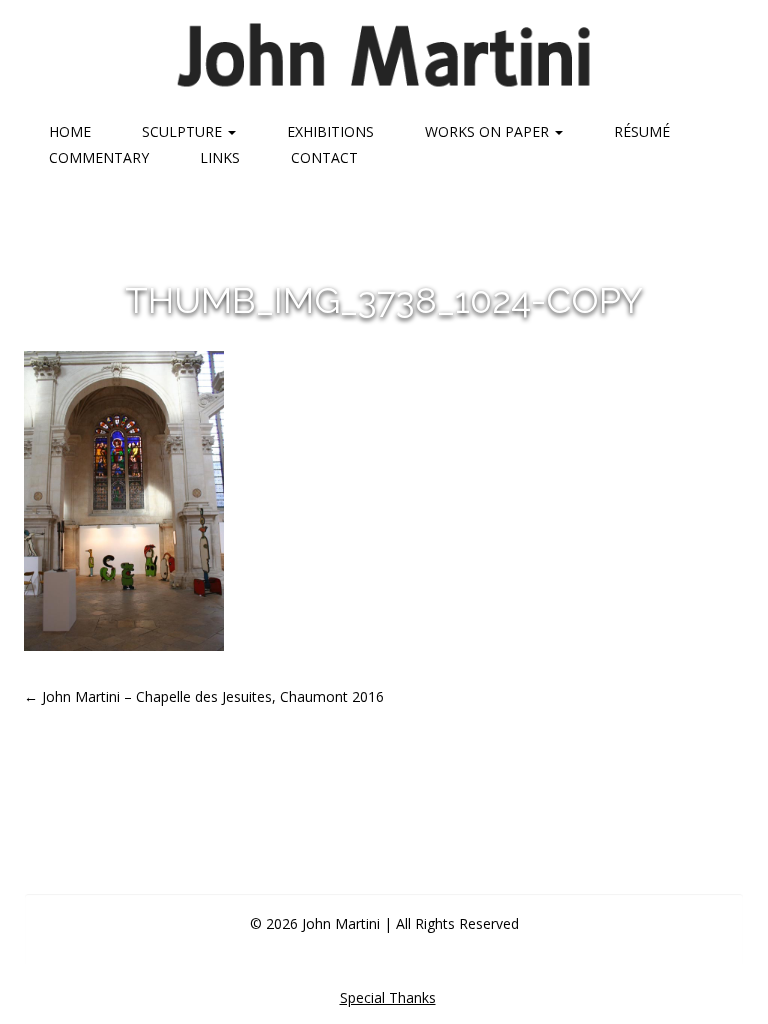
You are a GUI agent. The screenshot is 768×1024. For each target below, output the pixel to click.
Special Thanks (388, 997)
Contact (324, 157)
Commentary (99, 157)
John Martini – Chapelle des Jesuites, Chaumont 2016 (204, 696)
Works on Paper (489, 131)
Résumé (642, 131)
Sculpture (184, 131)
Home (70, 131)
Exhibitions (330, 131)
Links (220, 157)
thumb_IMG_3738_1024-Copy (384, 300)
